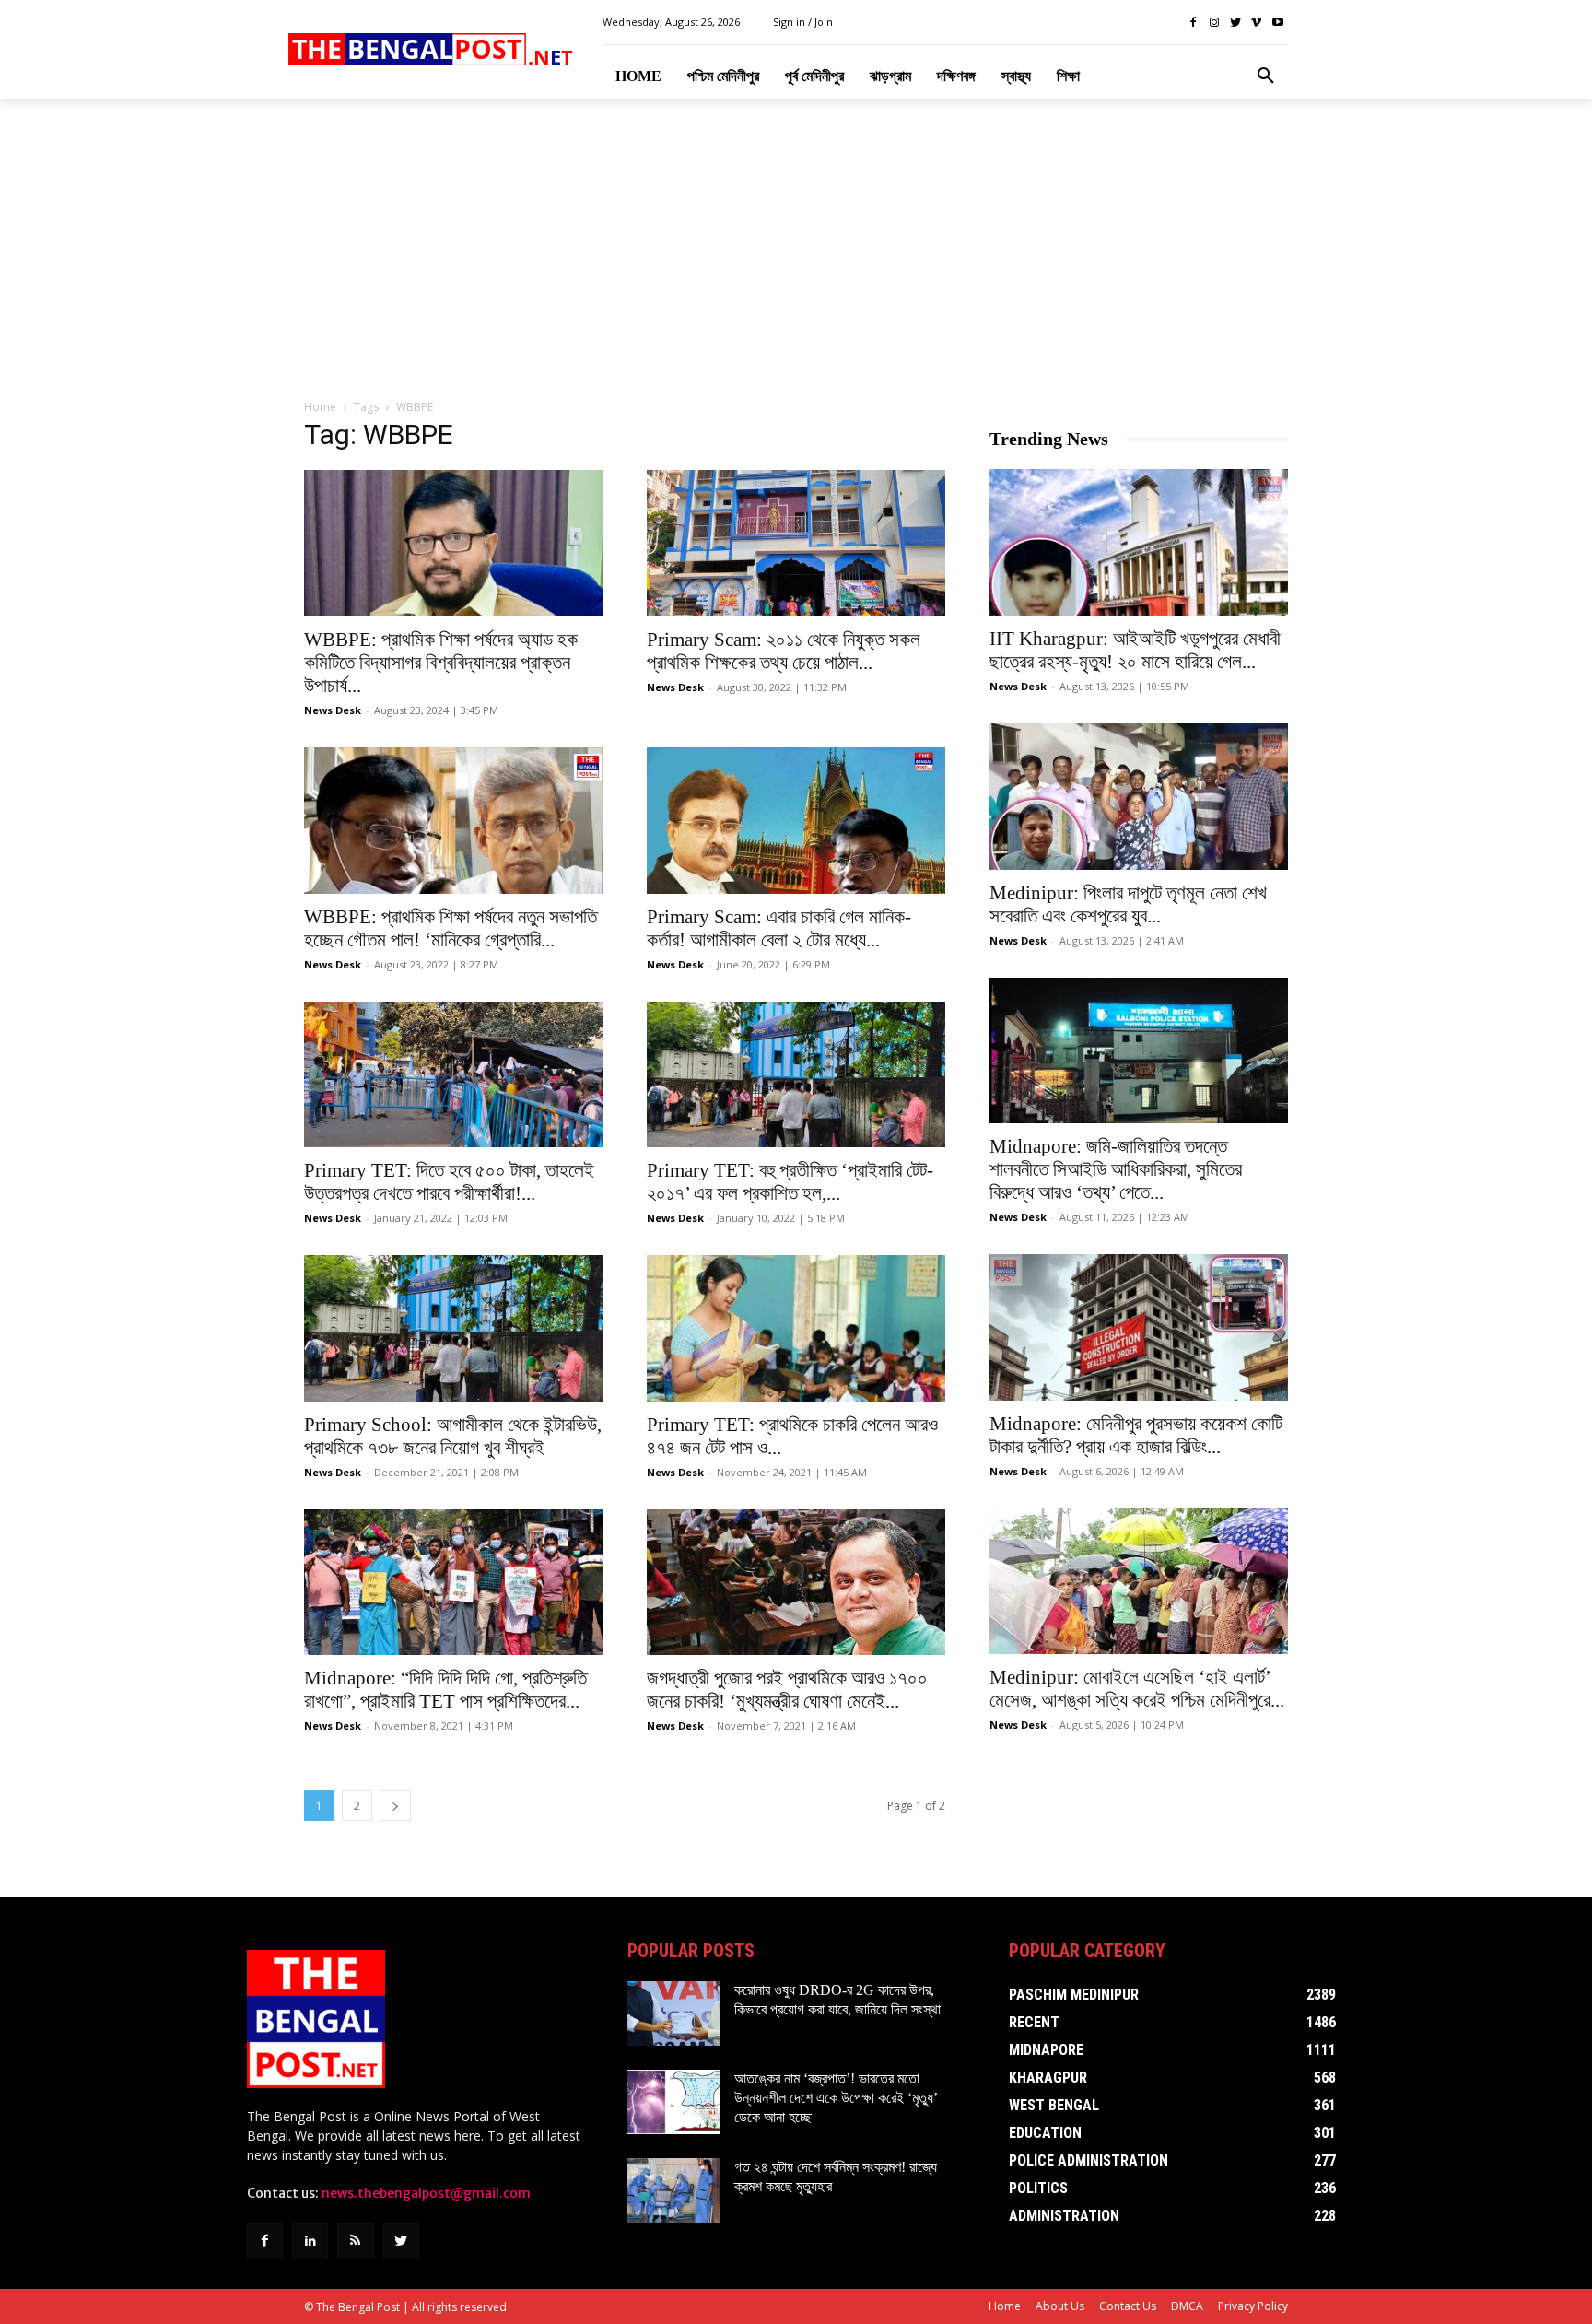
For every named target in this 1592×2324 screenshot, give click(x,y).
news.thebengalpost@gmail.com (426, 2193)
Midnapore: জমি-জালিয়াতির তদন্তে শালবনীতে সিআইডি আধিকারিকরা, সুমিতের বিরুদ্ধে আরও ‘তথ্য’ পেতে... (1116, 1169)
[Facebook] (1194, 23)
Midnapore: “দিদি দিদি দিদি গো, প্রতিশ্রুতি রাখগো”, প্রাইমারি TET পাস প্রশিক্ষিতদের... (445, 1690)
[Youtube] (1277, 23)
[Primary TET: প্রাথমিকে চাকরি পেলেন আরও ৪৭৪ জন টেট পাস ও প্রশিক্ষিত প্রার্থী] (796, 1328)
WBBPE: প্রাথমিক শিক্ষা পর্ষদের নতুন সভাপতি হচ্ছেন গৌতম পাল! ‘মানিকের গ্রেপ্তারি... (451, 928)
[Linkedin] (310, 2241)
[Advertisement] (796, 250)
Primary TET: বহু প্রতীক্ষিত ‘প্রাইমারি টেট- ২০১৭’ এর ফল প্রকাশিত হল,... (790, 1182)
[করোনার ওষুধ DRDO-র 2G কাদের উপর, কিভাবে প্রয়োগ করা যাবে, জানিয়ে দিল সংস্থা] (673, 2013)
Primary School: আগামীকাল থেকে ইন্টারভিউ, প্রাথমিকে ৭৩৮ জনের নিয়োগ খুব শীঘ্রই (453, 1436)
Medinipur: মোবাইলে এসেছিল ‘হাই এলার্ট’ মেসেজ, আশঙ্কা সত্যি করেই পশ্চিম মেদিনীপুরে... (1137, 1689)
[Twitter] (1236, 23)
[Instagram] (1215, 23)
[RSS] (355, 2241)
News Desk (333, 710)
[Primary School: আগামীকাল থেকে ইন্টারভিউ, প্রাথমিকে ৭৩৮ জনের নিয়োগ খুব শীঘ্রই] (453, 1328)
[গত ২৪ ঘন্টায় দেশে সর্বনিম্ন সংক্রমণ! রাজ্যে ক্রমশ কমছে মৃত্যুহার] (673, 2190)
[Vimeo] (1256, 23)
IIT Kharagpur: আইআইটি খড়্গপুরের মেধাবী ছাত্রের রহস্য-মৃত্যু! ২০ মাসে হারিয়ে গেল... (1135, 650)
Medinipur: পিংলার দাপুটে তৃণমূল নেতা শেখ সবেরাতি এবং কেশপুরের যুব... (1128, 904)
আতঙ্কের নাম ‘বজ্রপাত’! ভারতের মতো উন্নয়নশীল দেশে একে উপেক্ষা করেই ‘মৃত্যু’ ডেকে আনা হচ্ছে (836, 2098)
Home (320, 407)
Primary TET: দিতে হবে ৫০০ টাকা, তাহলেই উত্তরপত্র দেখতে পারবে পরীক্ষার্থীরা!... (449, 1182)
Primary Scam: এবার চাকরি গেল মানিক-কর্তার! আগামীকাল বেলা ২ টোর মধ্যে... (779, 928)
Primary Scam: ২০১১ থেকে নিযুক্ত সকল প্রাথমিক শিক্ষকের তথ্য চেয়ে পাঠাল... (784, 651)
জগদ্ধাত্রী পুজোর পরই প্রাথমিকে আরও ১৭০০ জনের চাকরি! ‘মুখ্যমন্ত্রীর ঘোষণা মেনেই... (787, 1690)
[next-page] (395, 1806)
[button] (1266, 76)
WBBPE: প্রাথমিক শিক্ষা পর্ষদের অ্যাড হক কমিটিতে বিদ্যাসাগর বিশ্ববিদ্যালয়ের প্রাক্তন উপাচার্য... (441, 663)
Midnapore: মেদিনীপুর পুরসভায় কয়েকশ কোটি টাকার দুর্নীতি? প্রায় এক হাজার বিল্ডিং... (1136, 1435)
